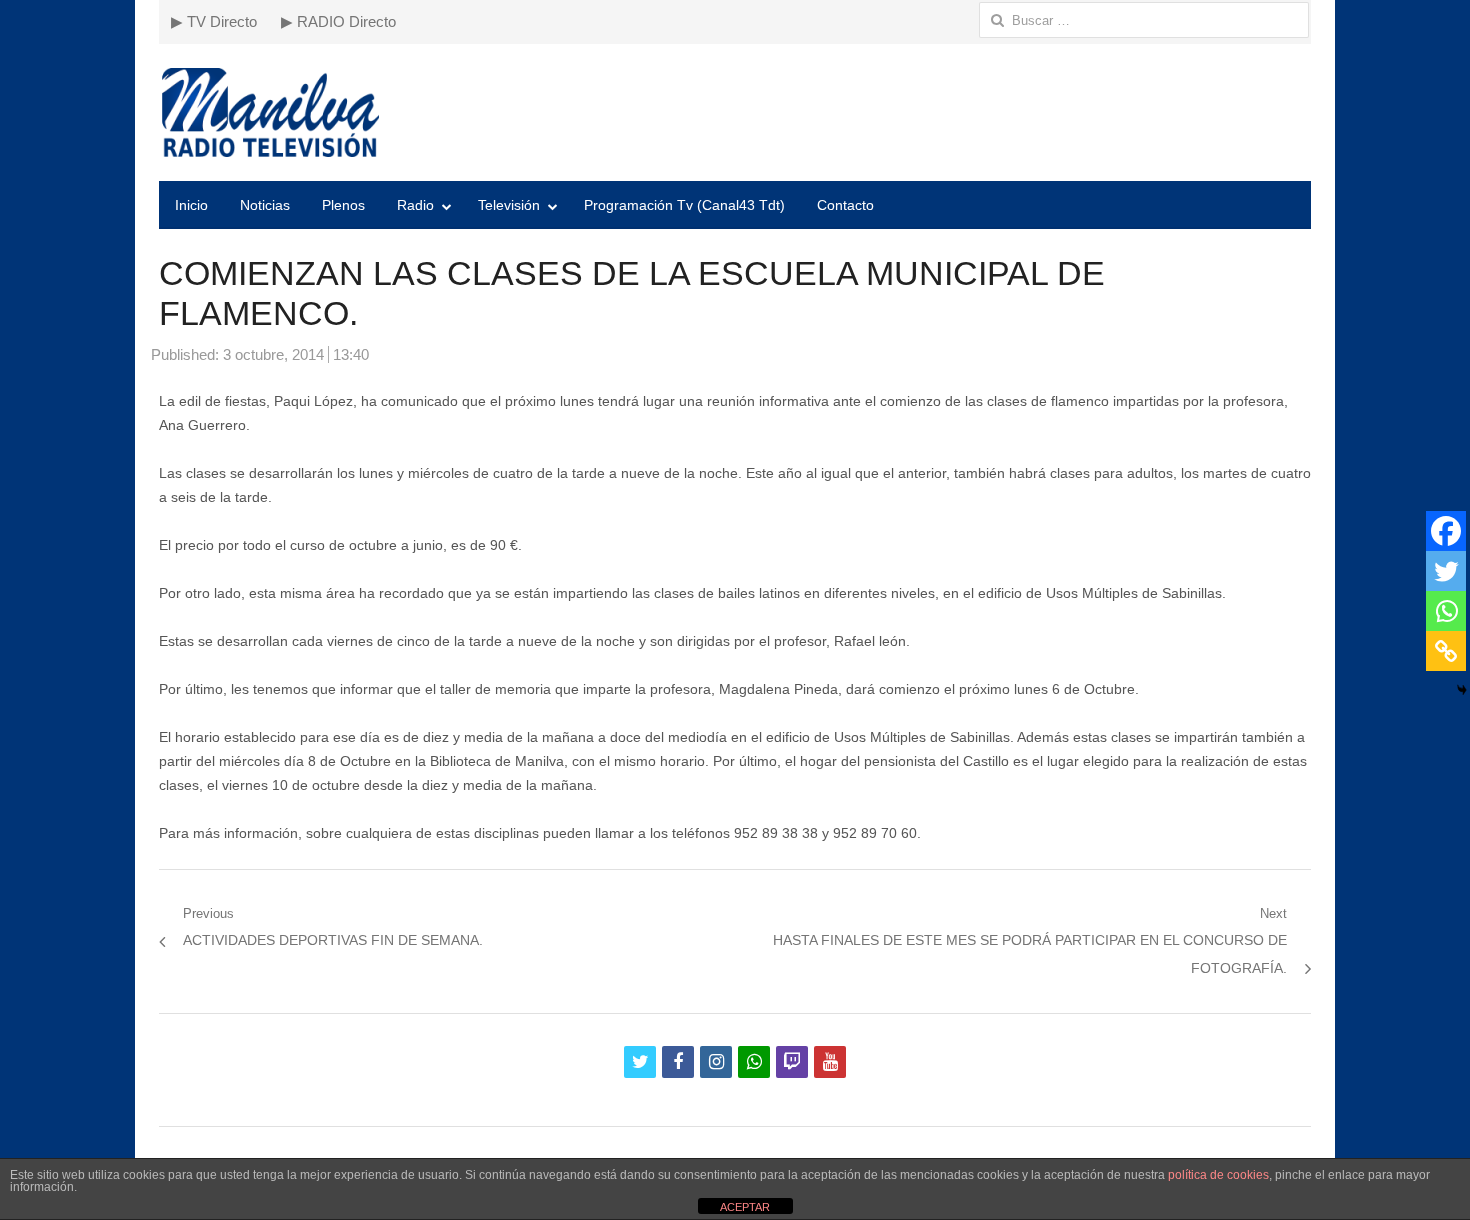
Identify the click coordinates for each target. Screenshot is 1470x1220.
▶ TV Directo (214, 21)
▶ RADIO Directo (338, 21)
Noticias (265, 205)
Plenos (343, 205)
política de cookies (1218, 1175)
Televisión (509, 205)
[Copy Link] (1446, 651)
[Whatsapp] (1446, 611)
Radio (415, 205)
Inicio (191, 205)
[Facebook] (1446, 531)
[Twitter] (1446, 571)
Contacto (845, 205)
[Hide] (1462, 690)
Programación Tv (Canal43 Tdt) (684, 205)
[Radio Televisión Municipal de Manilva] (735, 112)
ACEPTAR (745, 1207)
